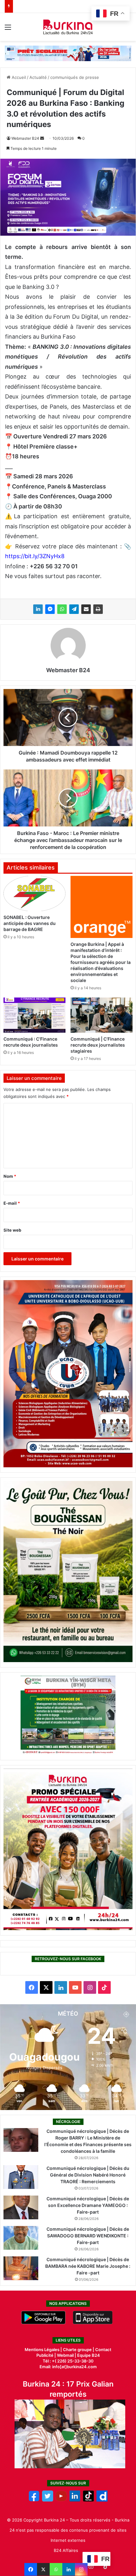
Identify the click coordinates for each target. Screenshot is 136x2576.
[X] (43, 2569)
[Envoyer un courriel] (42, 138)
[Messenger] (50, 609)
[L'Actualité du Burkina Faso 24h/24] (68, 27)
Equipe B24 (88, 2355)
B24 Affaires (66, 2550)
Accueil (18, 77)
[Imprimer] (98, 609)
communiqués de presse (75, 77)
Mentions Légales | (44, 2350)
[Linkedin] (69, 2569)
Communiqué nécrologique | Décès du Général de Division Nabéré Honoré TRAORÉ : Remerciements (88, 2175)
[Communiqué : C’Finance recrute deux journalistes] (34, 1015)
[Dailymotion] (102, 2500)
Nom (10, 1176)
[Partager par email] (86, 609)
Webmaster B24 (25, 138)
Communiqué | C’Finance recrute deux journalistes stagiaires (98, 1045)
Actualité (38, 77)
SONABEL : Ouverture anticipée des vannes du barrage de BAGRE (30, 923)
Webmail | (67, 2355)
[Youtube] (61, 2500)
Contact (103, 2350)
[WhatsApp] (62, 609)
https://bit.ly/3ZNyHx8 (35, 556)
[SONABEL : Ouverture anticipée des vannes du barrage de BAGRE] (34, 893)
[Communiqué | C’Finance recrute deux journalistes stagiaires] (102, 1015)
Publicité (45, 2355)
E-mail (12, 1203)
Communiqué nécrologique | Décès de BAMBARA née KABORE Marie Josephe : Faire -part (88, 2266)
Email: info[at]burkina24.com (68, 2367)
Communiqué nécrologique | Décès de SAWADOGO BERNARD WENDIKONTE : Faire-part (88, 2236)
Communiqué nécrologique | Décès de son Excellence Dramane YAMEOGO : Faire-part (88, 2205)
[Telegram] (74, 609)
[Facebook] (31, 2569)
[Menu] (8, 29)
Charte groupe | (79, 2350)
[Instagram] (81, 2569)
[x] (48, 2500)
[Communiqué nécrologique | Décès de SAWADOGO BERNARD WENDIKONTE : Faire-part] (21, 2238)
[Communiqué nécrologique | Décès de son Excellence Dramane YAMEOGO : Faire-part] (21, 2207)
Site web (12, 1230)
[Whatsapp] (56, 2569)
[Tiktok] (88, 2500)
